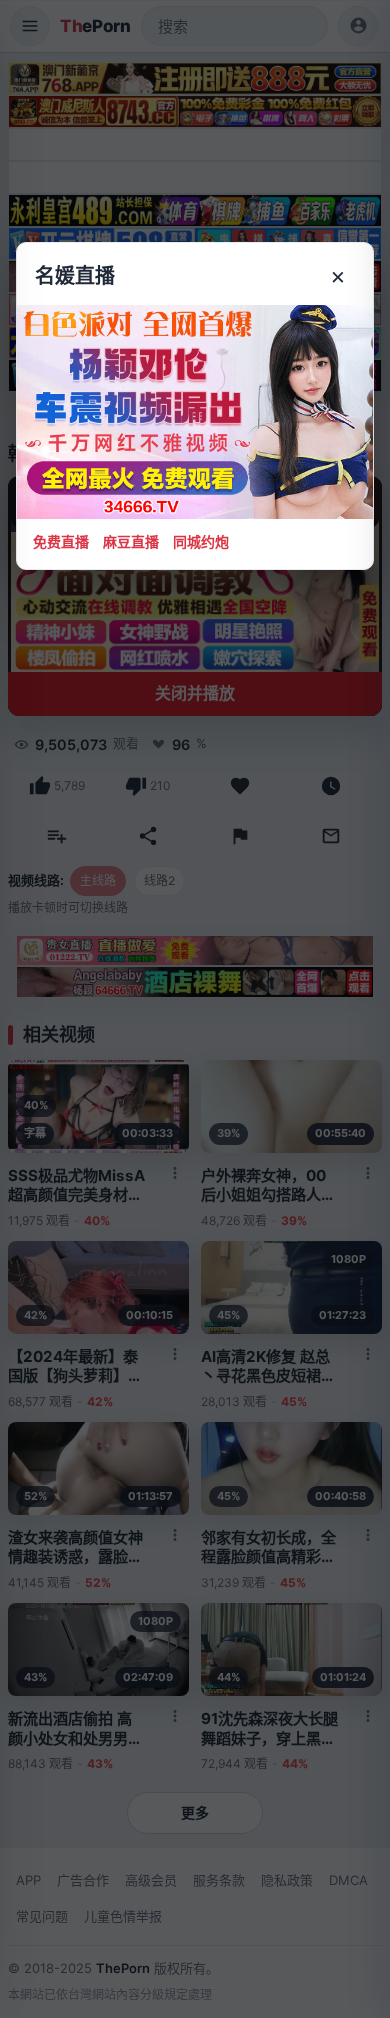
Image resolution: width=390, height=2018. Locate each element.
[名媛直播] (195, 1009)
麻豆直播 (131, 541)
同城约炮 (201, 541)
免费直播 (61, 541)
